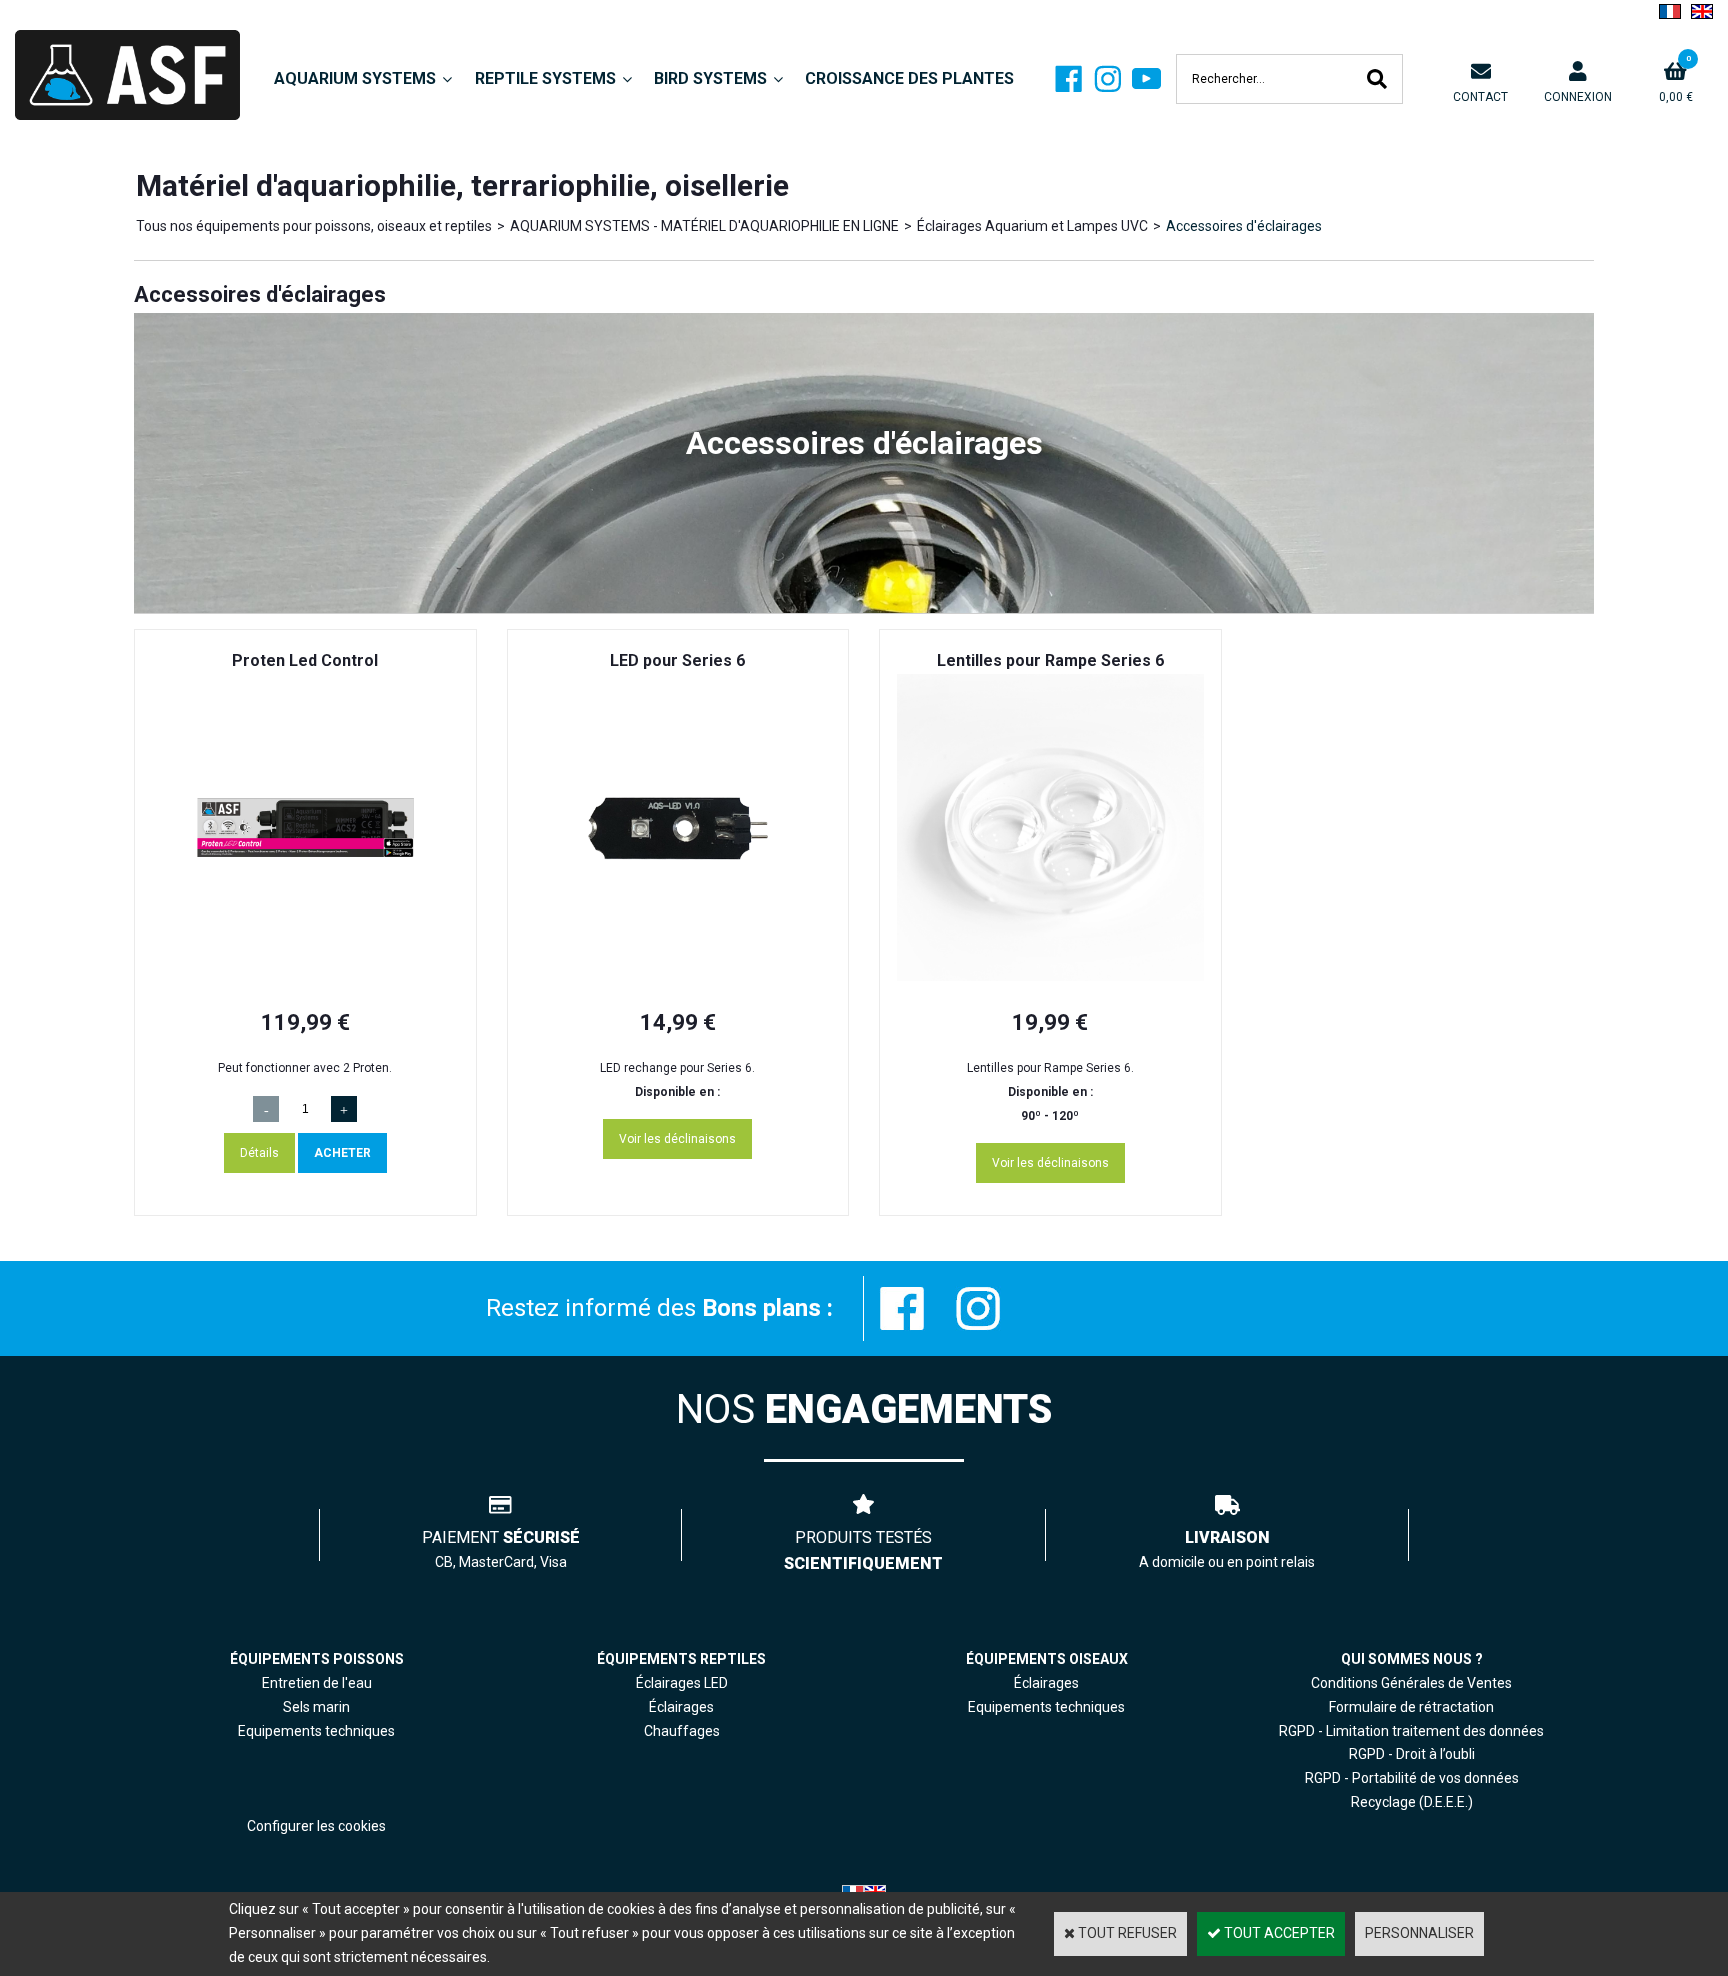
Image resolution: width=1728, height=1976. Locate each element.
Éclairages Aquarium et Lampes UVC (1032, 226)
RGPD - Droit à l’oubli (1412, 1754)
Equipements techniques (1046, 1707)
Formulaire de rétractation (1411, 1707)
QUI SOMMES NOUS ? (1412, 1659)
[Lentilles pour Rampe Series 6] (1050, 976)
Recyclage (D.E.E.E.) (1412, 1802)
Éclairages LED (682, 1683)
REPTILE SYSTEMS (545, 78)
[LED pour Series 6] (678, 976)
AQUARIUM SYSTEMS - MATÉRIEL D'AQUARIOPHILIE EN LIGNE (704, 226)
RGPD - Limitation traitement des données (1411, 1731)
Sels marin (316, 1707)
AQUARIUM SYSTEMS (355, 78)
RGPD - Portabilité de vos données (1412, 1778)
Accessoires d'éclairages (1244, 226)
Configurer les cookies (316, 1826)
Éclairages (1046, 1683)
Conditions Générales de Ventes (1411, 1683)
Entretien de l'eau (317, 1683)
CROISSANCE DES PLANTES (909, 78)
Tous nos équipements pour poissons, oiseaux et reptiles (314, 226)
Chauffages (682, 1731)
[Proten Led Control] (305, 976)
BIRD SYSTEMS (710, 78)
